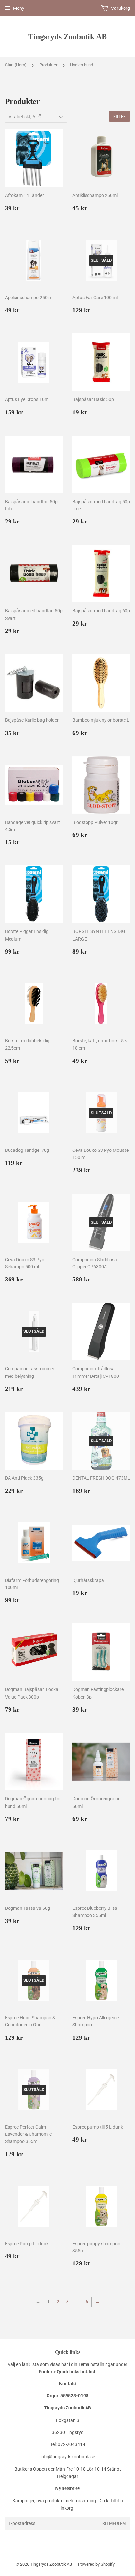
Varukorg (120, 8)
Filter (120, 116)
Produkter (48, 65)
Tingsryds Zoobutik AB (67, 36)
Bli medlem (114, 2524)
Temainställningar (96, 2364)
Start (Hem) (16, 65)
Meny (19, 8)
